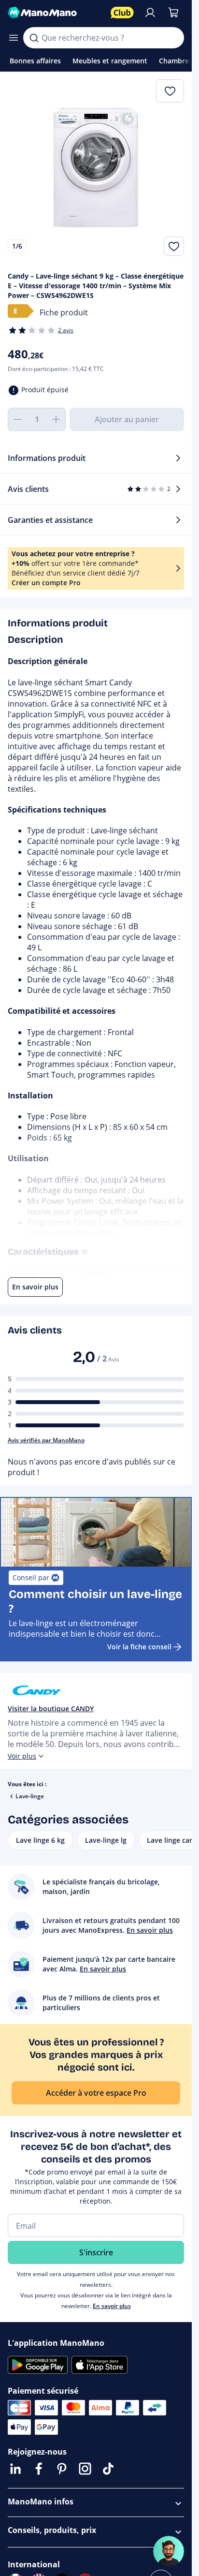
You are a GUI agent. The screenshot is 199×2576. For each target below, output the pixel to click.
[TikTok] (108, 2469)
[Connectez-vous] (150, 13)
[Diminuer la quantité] (17, 419)
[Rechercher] (34, 38)
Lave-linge (30, 1796)
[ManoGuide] (169, 2551)
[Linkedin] (15, 2469)
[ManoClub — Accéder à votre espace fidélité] (122, 13)
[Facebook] (39, 2469)
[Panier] (173, 13)
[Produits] (14, 38)
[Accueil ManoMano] (55, 13)
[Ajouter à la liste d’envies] (174, 246)
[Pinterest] (62, 2469)
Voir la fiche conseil (139, 1647)
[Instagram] (85, 2469)
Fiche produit (64, 312)
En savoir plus (112, 2306)
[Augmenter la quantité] (56, 419)
